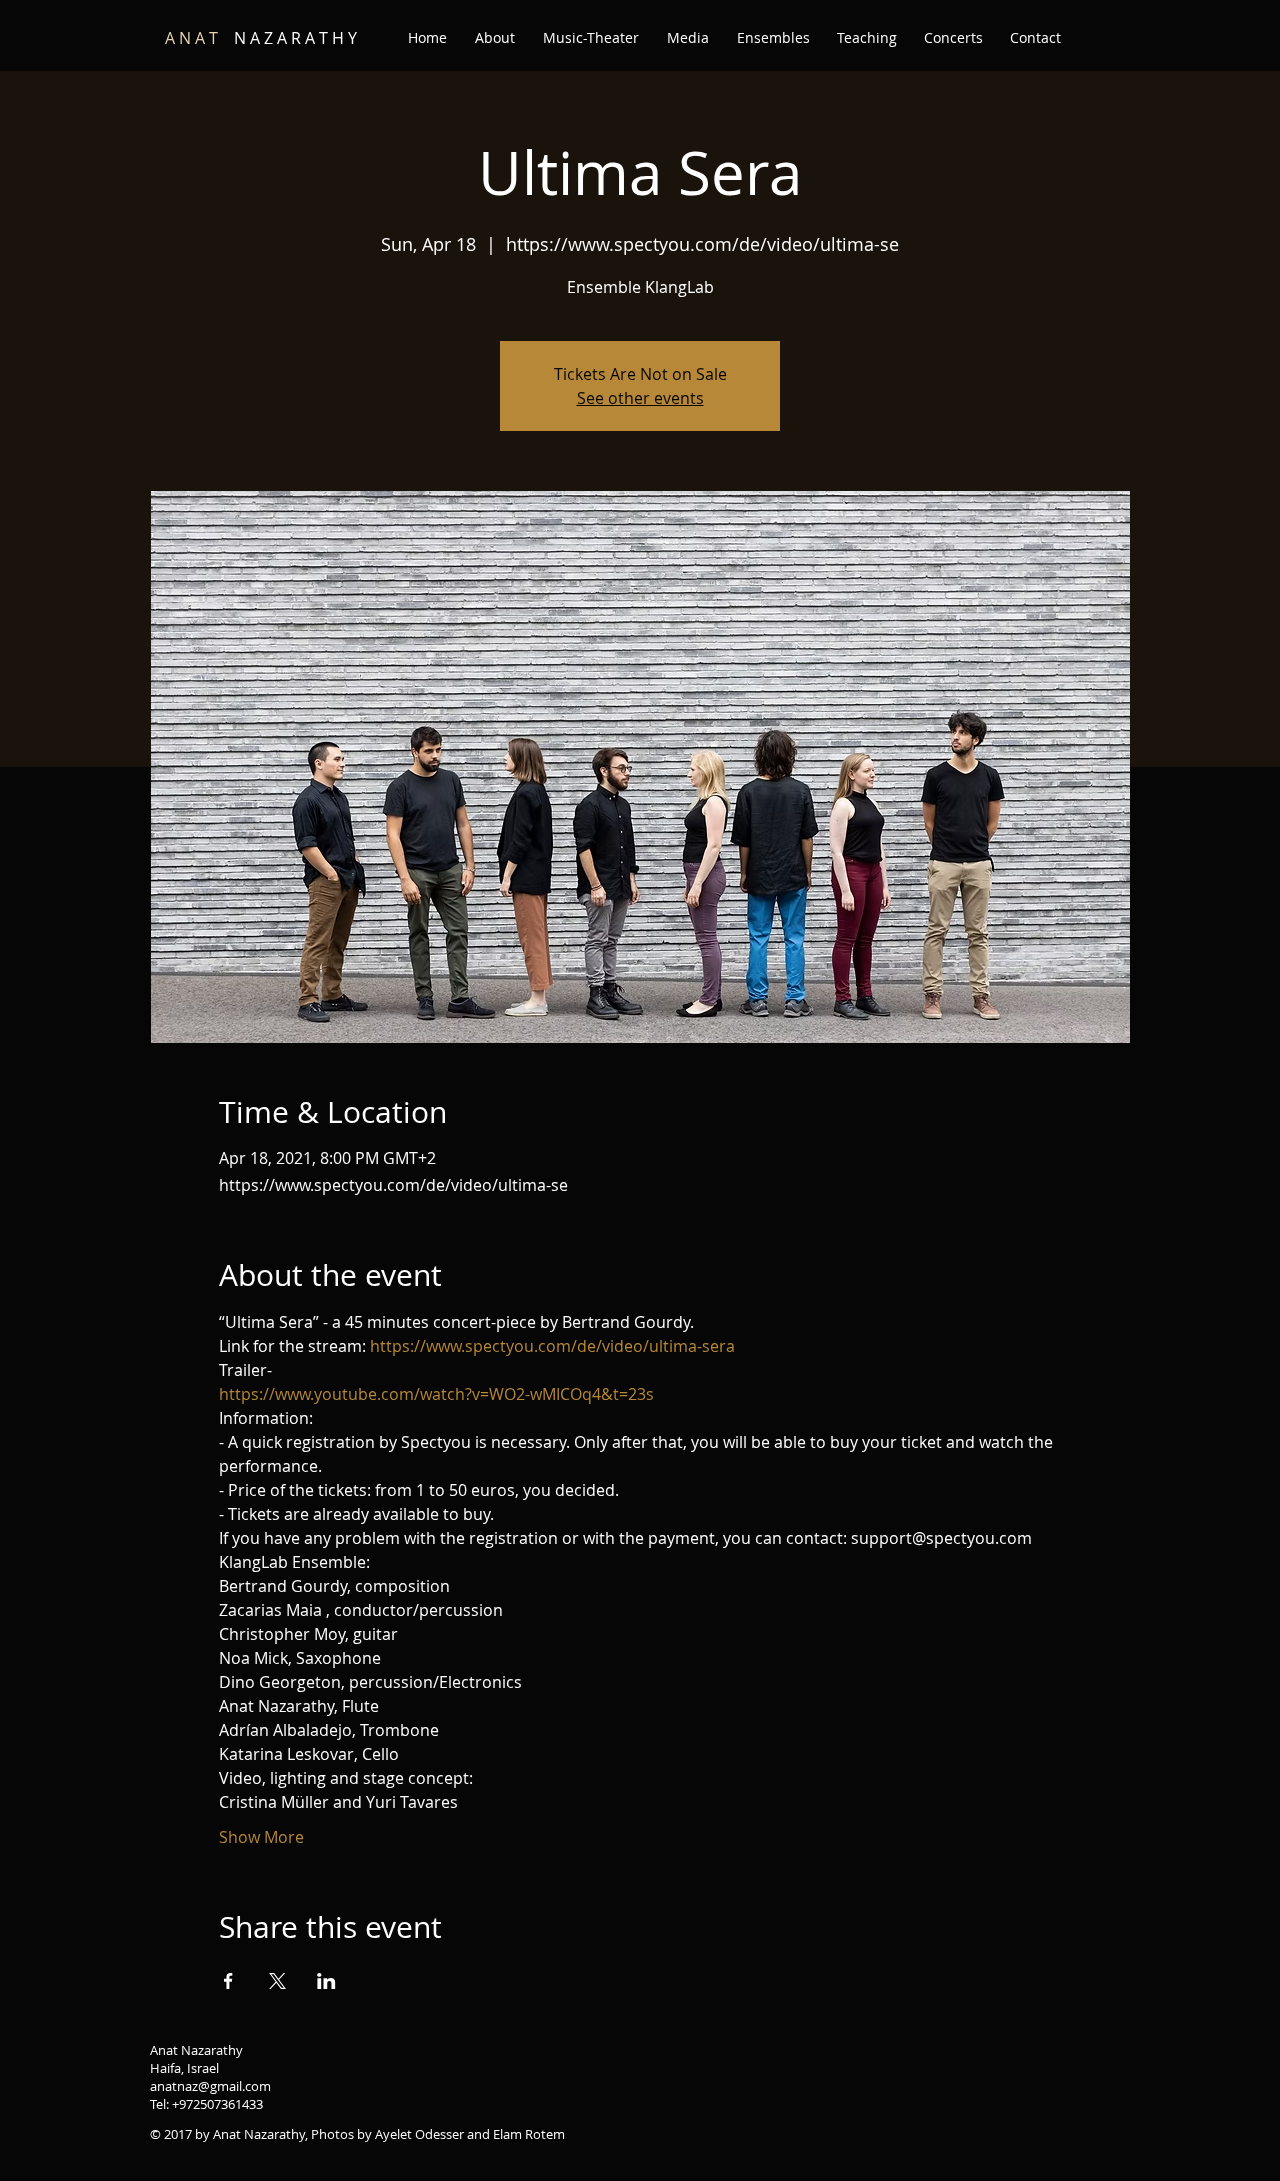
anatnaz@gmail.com (210, 2086)
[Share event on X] (277, 1981)
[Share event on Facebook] (228, 1981)
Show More (261, 1837)
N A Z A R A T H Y (261, 38)
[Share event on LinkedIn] (326, 1981)
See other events (640, 398)
